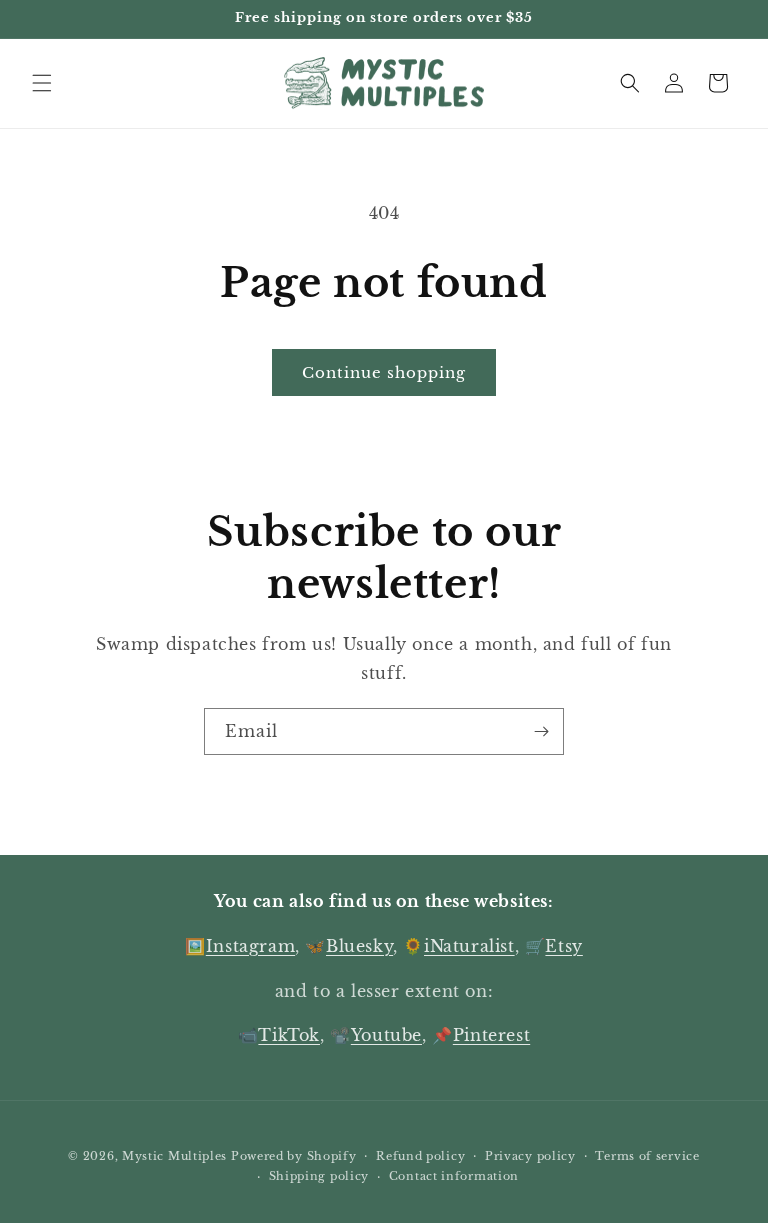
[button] (42, 83)
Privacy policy (530, 1156)
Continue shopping (384, 372)
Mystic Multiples (174, 1156)
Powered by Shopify (294, 1156)
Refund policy (420, 1156)
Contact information (454, 1176)
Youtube (386, 1035)
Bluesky (359, 946)
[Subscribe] (541, 731)
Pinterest (491, 1035)
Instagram (250, 946)
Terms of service (647, 1156)
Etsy (563, 946)
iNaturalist (469, 946)
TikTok (289, 1035)
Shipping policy (319, 1176)
